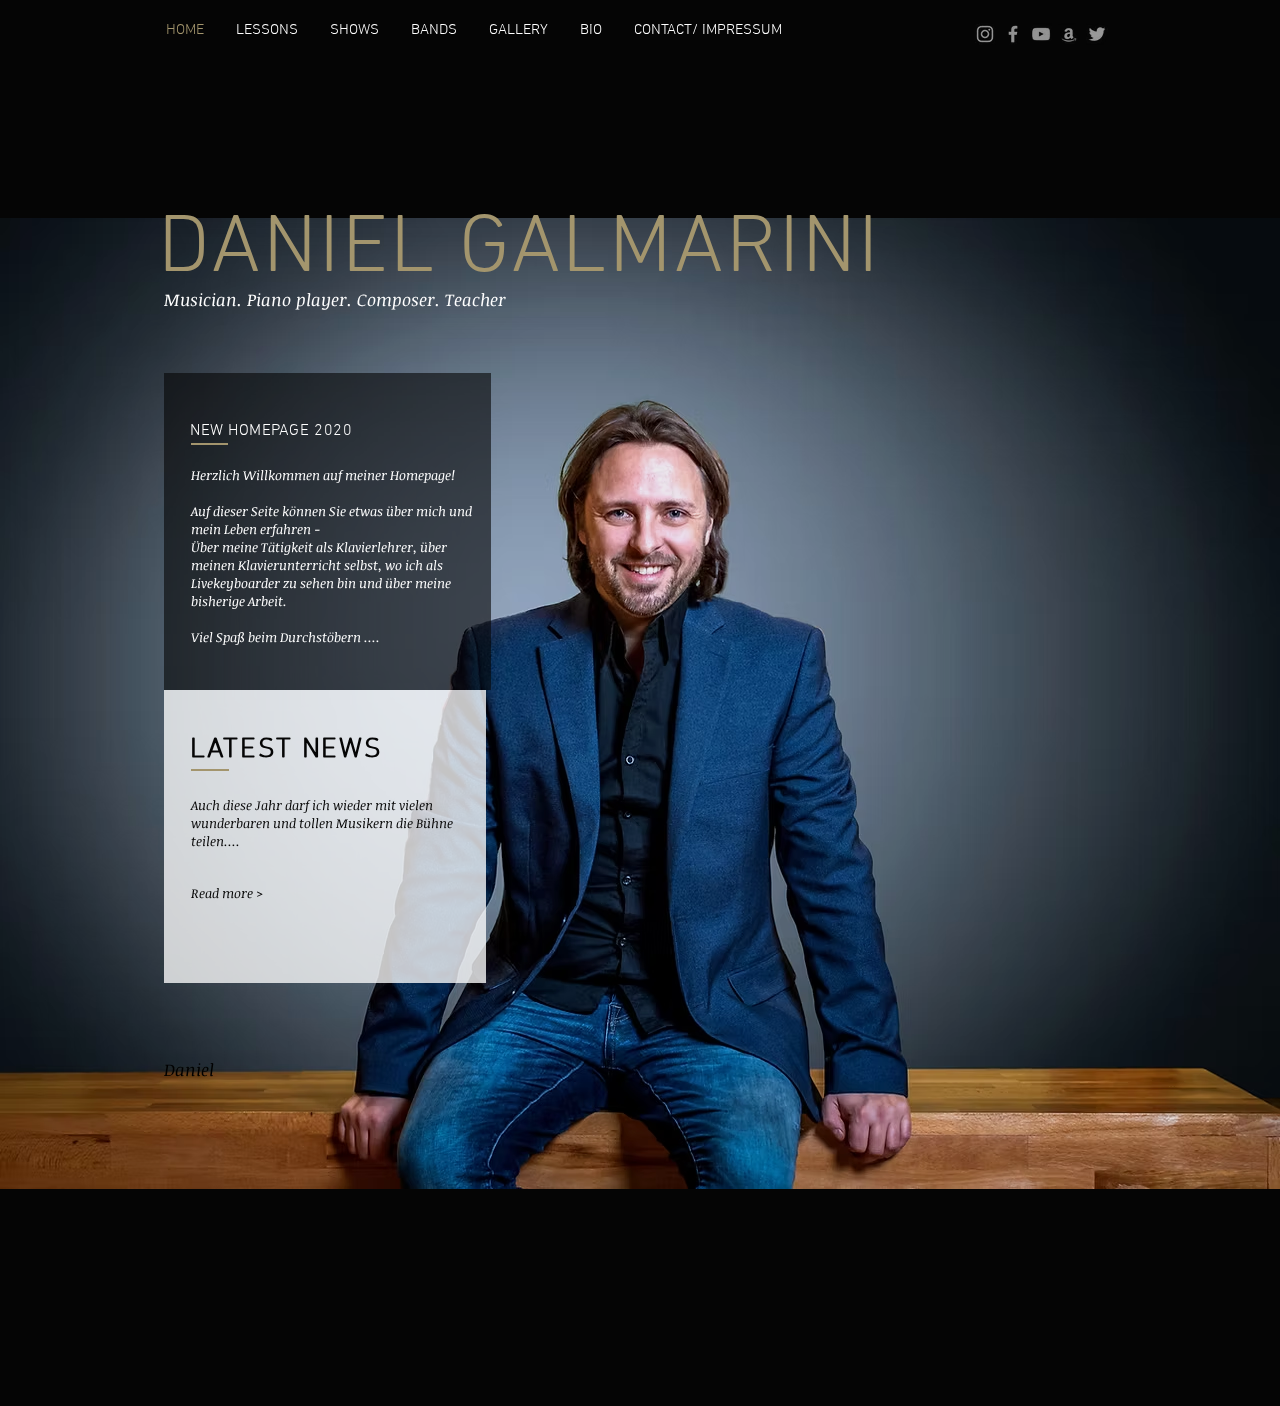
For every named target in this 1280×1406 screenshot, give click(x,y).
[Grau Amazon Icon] (1069, 34)
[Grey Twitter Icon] (1097, 34)
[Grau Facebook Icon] (1013, 34)
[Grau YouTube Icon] (1041, 34)
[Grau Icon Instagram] (985, 34)
